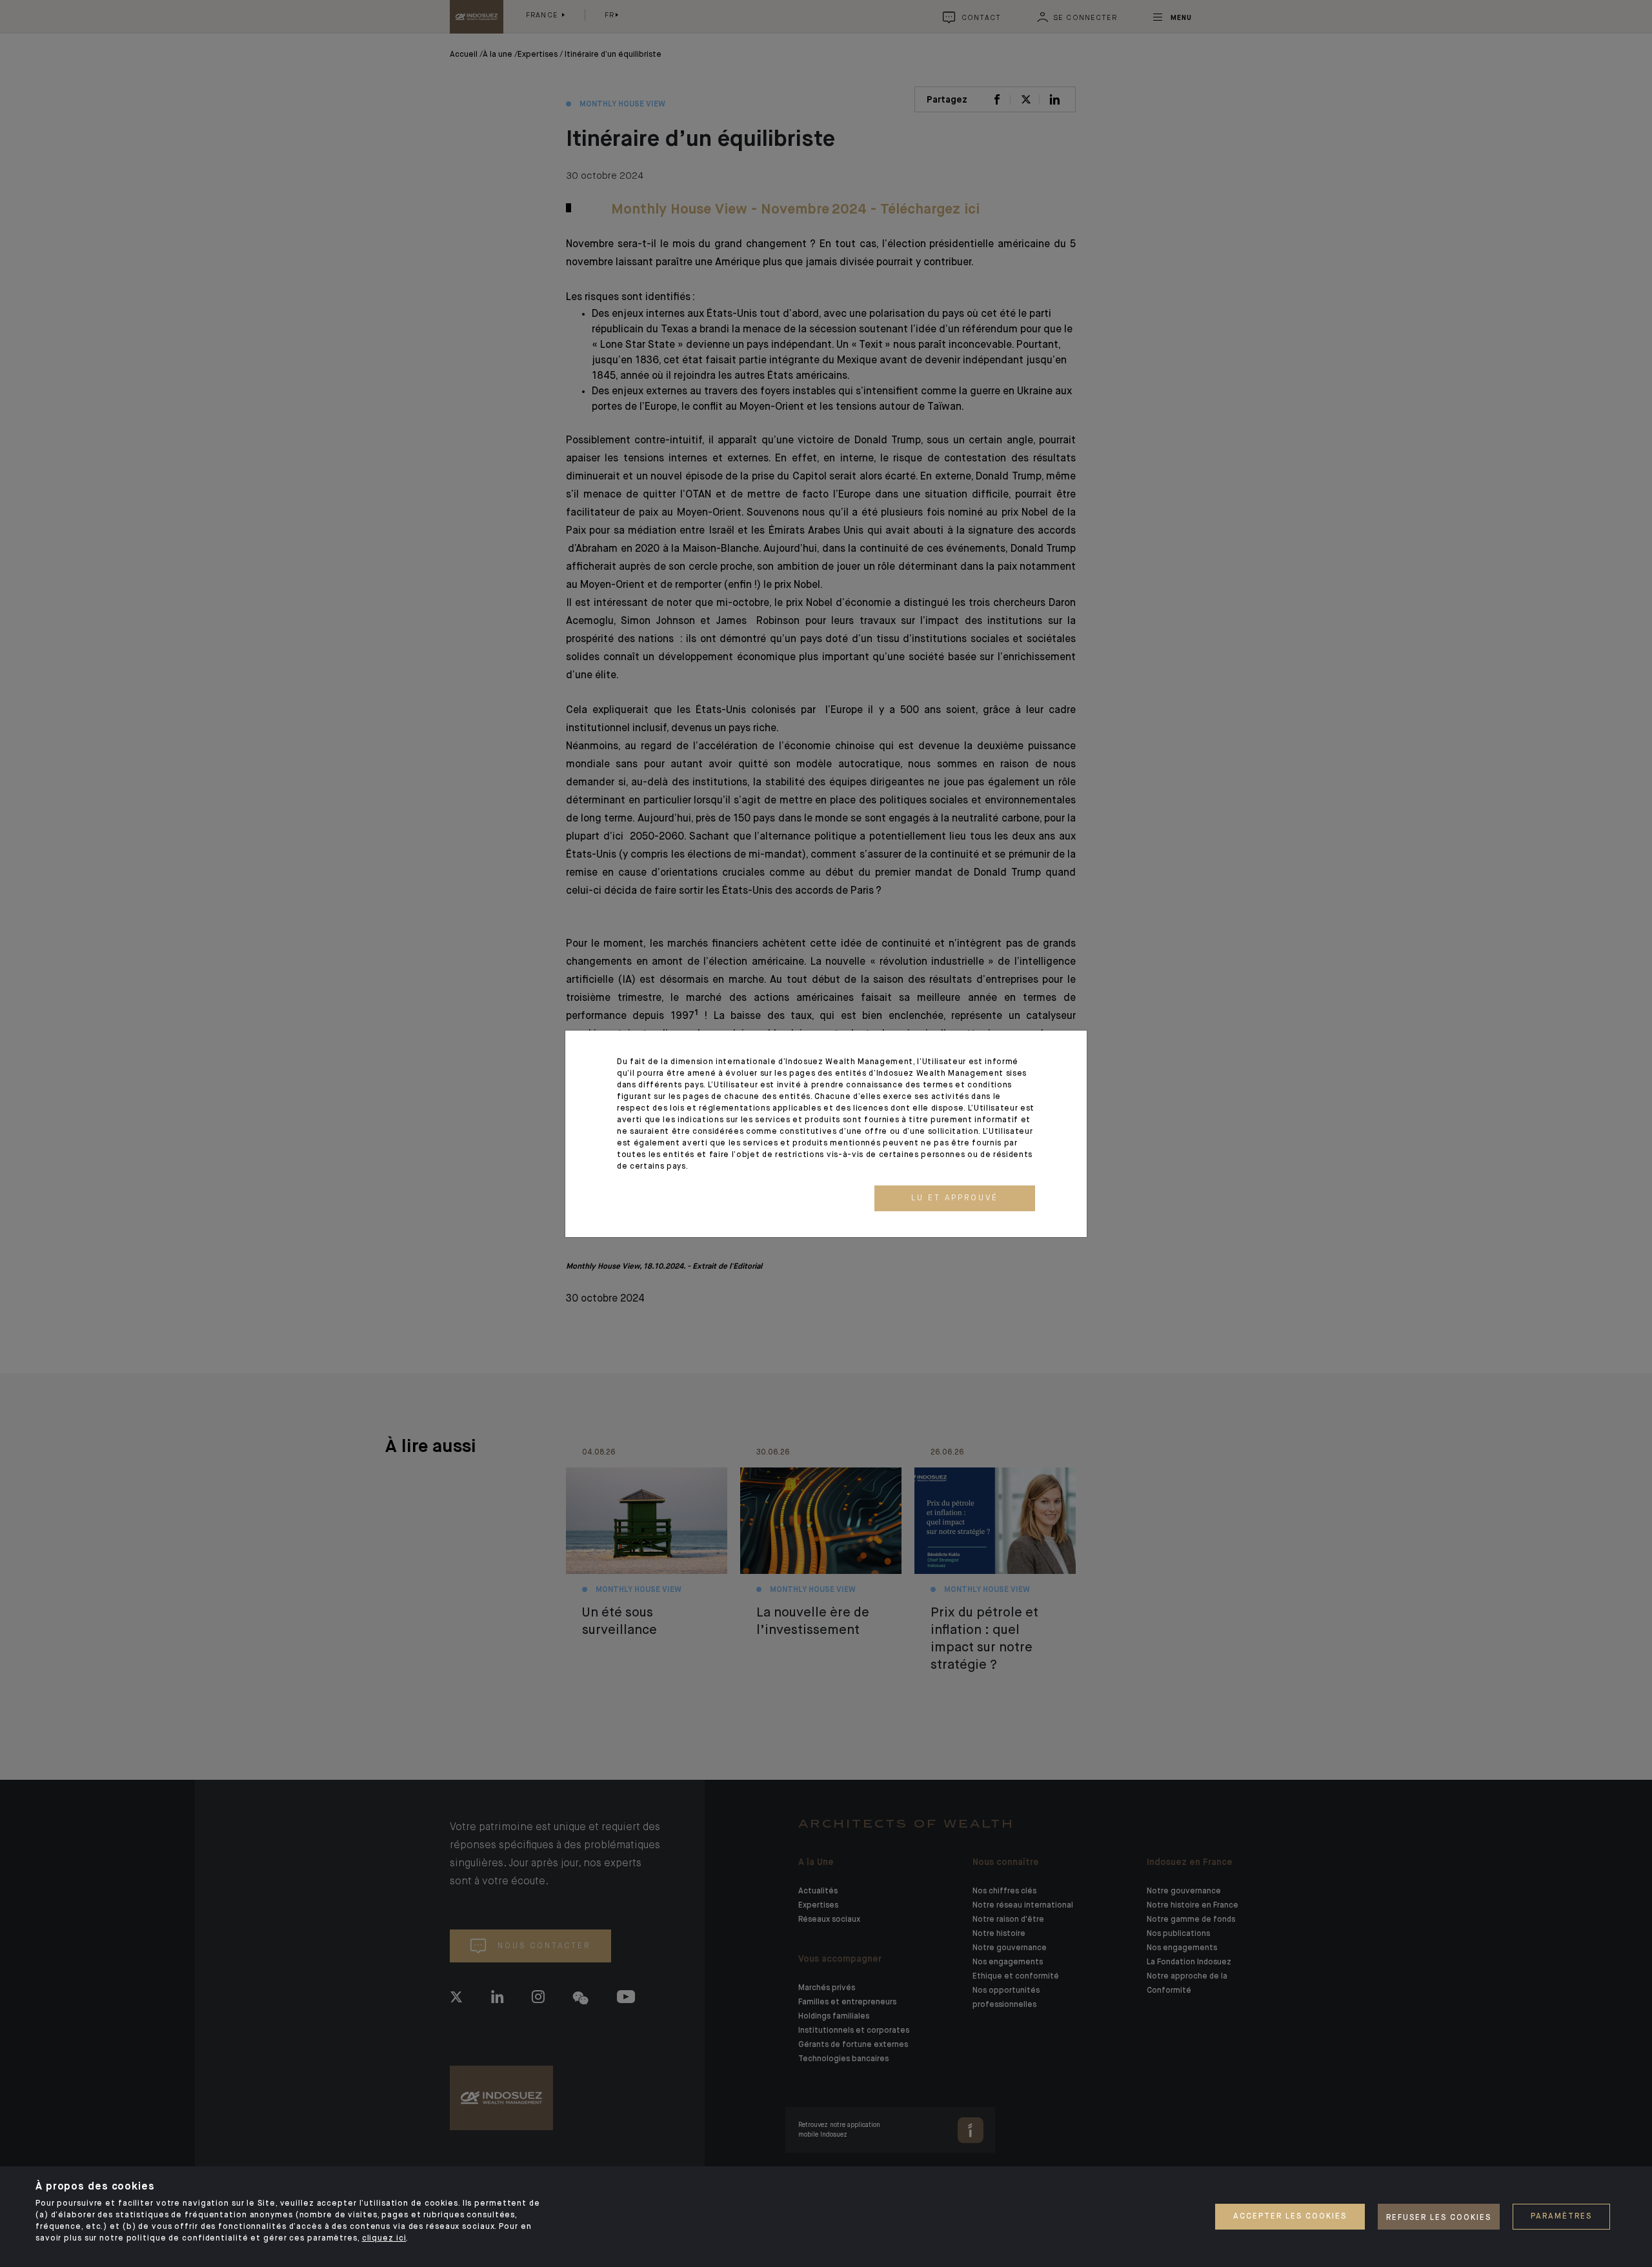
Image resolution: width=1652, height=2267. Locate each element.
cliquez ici (384, 2239)
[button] (955, 1198)
